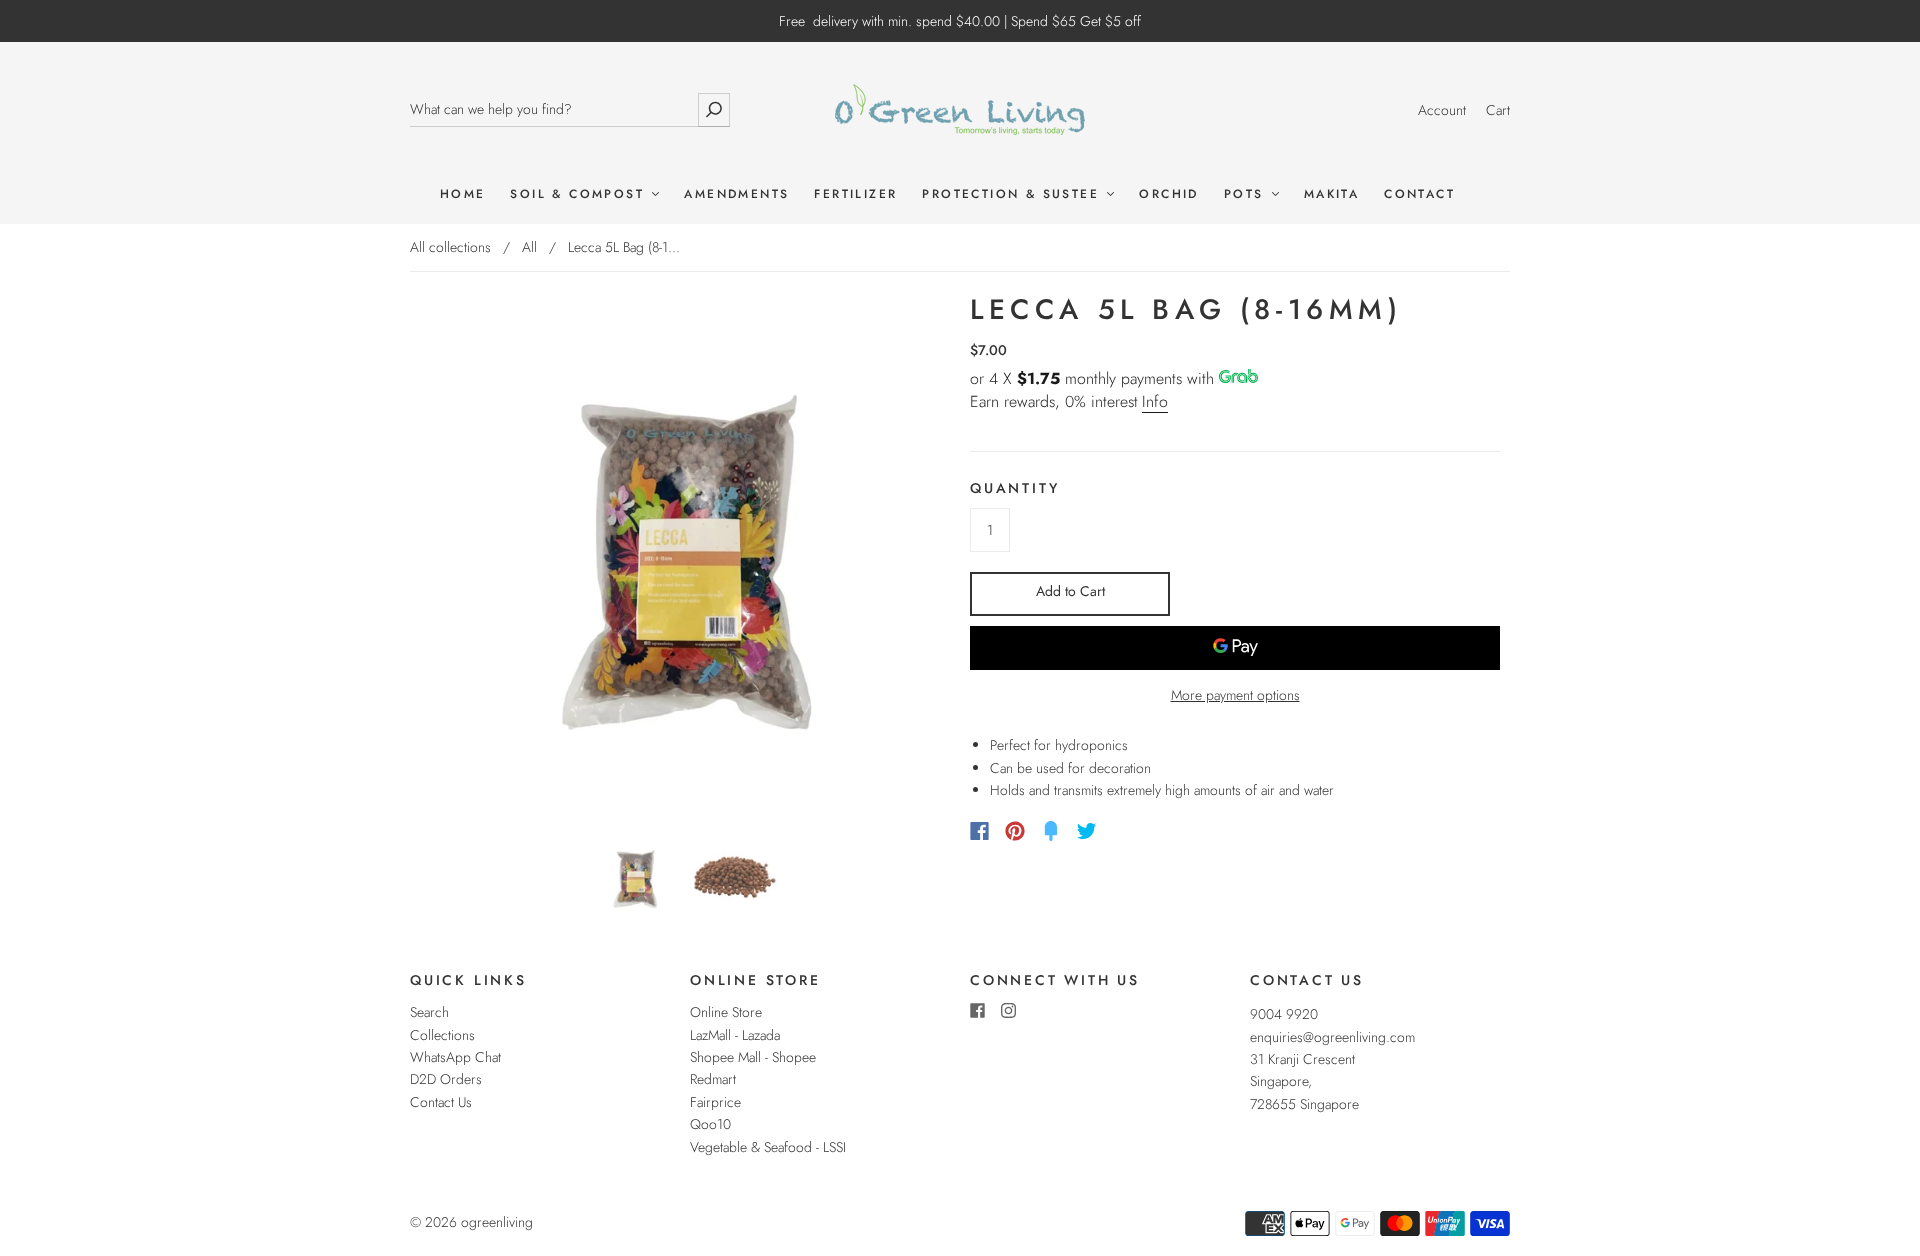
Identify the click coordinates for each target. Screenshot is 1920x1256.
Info (1155, 401)
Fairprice (715, 1102)
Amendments (736, 194)
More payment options (1235, 695)
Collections (442, 1035)
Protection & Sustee (1013, 194)
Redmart (713, 1079)
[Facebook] (979, 831)
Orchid (1168, 194)
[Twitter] (1087, 831)
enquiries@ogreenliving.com (1332, 1037)
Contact (1419, 194)
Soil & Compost (580, 194)
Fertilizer (855, 194)
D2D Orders (446, 1079)
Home (463, 194)
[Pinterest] (1015, 831)
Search (429, 1012)
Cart (1498, 110)
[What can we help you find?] (570, 109)
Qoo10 (710, 1124)
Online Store (726, 1012)
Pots (1247, 194)
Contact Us (441, 1102)
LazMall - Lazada (735, 1035)
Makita (1331, 194)
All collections (450, 247)
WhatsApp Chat (455, 1057)
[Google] (1128, 831)
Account (1442, 110)
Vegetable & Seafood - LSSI (768, 1147)
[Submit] (714, 109)
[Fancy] (1051, 831)
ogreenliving (497, 1222)
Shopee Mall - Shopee (753, 1057)
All (529, 247)
